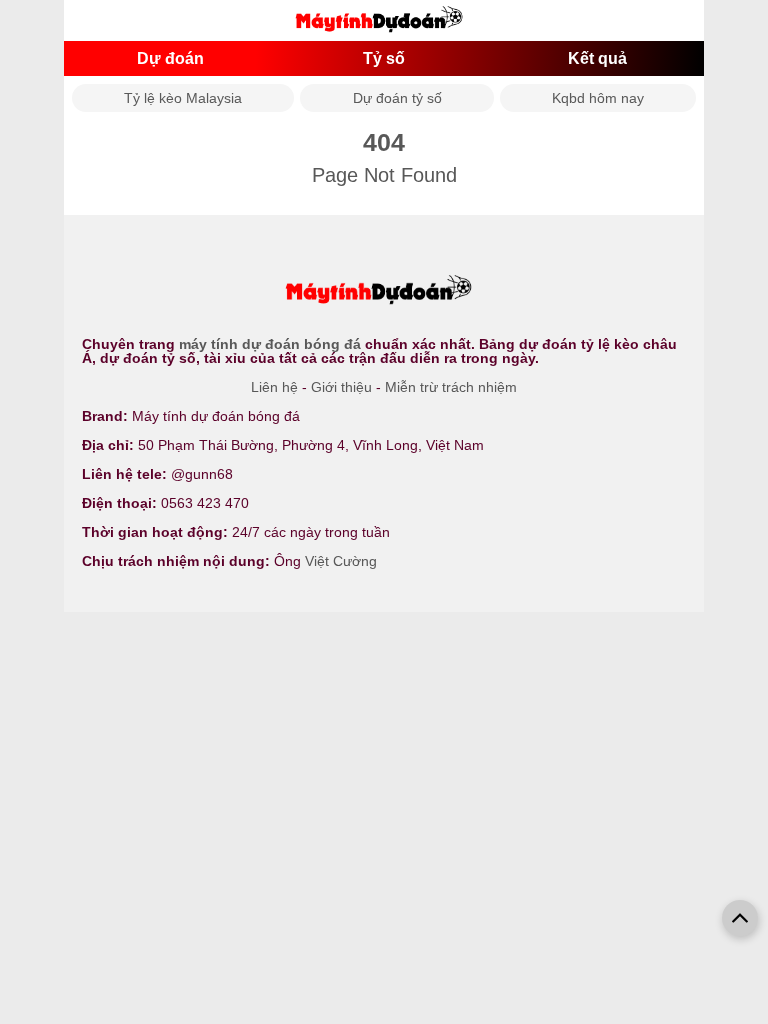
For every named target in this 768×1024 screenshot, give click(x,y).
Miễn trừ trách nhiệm (451, 387)
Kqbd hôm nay (598, 98)
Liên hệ (274, 387)
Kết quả (597, 58)
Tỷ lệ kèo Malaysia (183, 98)
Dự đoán (170, 58)
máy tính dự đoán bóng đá (270, 344)
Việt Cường (341, 561)
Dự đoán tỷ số (397, 98)
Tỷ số (384, 58)
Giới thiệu (341, 387)
